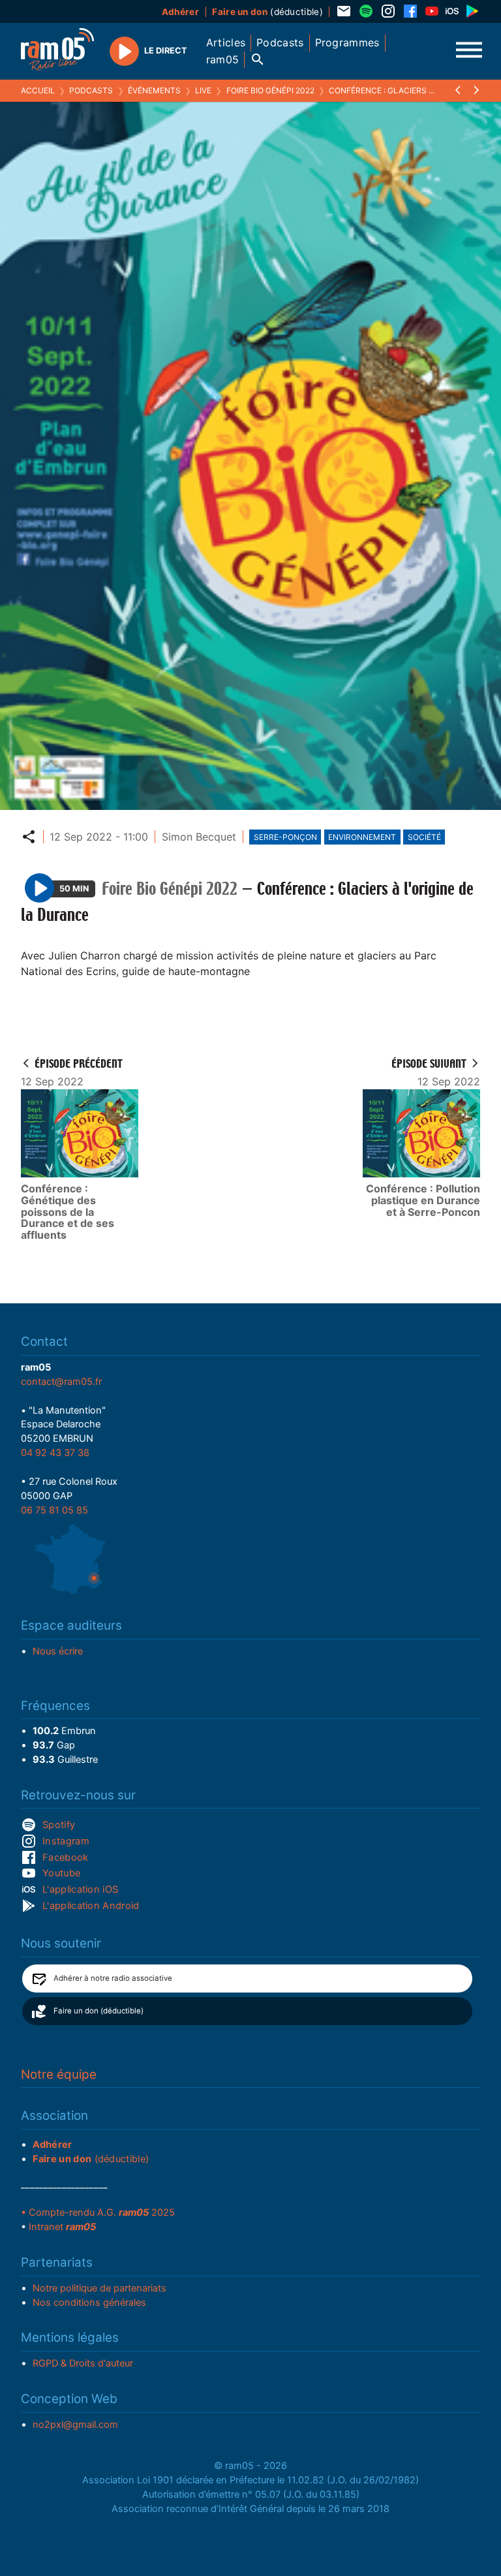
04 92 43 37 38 (55, 1453)
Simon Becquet (199, 837)
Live (203, 90)
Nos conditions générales (89, 2303)
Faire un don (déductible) (99, 2011)
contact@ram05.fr (61, 1382)
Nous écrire (58, 1651)
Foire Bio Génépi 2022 (270, 90)
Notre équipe (59, 2074)
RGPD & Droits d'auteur (83, 2363)
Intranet (62, 2227)
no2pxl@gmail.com (75, 2425)
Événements (154, 90)
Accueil (38, 90)
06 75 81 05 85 (54, 1510)
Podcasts (91, 90)
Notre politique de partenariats (99, 2288)
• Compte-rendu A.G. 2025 (98, 2212)
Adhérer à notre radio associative (113, 1978)
